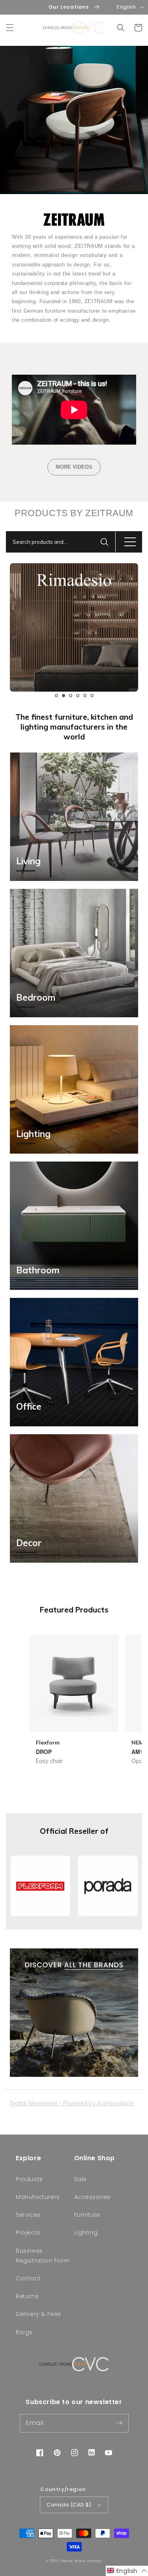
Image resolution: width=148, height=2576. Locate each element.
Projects (28, 2233)
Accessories (93, 2197)
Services (28, 2215)
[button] (10, 28)
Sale (81, 2179)
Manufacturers (38, 2197)
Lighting (86, 2233)
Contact (28, 2278)
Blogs (24, 2332)
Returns (27, 2296)
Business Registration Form (43, 2256)
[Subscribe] (120, 2423)
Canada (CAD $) (69, 2505)
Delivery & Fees (38, 2314)
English (126, 7)
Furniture (87, 2215)
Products (29, 2179)
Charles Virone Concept (81, 2561)
